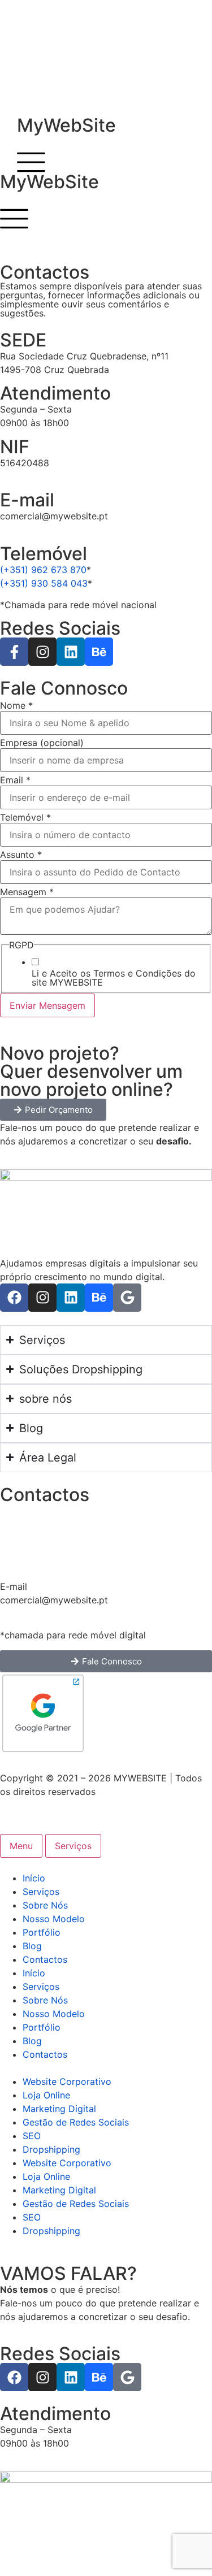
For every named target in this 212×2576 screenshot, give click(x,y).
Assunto (21, 855)
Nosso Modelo (54, 1919)
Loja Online (46, 2095)
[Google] (127, 1298)
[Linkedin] (71, 652)
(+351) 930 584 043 (44, 583)
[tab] (21, 1846)
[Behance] (99, 652)
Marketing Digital (59, 2109)
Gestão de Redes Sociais (76, 2122)
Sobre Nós (45, 1905)
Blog (32, 1946)
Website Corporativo (67, 2081)
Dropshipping (51, 2149)
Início (34, 1878)
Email (15, 780)
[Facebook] (14, 1298)
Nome (16, 705)
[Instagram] (42, 652)
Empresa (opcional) (42, 743)
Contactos (45, 1959)
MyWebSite (66, 125)
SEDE (23, 340)
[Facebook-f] (14, 652)
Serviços (41, 1892)
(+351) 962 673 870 (43, 570)
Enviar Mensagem (47, 1005)
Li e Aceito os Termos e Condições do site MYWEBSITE (114, 978)
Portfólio (42, 1932)
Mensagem (27, 892)
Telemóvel (25, 817)
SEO (32, 2136)
